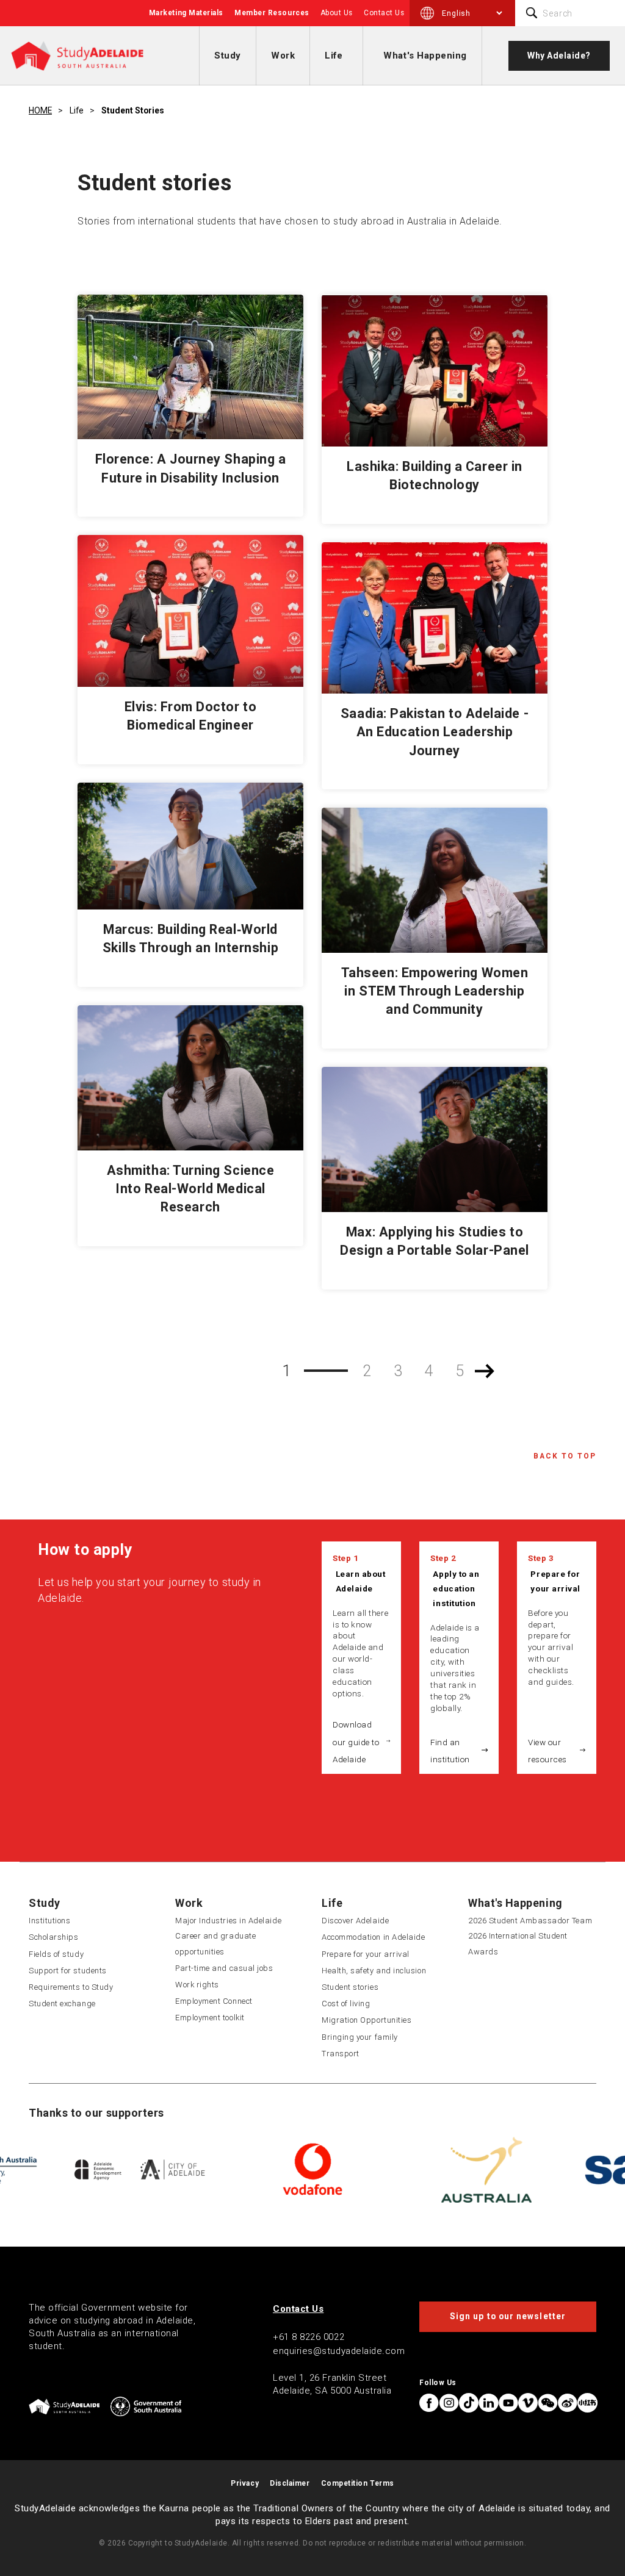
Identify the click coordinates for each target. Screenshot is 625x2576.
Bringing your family (360, 2037)
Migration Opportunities (367, 2020)
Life (334, 56)
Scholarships (53, 1937)
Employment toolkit (210, 2018)
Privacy (245, 2483)
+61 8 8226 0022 (309, 2337)
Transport (341, 2054)
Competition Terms (358, 2483)
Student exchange (62, 2004)
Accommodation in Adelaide (374, 1937)
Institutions (49, 1921)
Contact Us (384, 13)
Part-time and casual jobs (224, 1968)
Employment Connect (214, 2001)
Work (283, 56)
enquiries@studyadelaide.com (339, 2351)
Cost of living (346, 2004)
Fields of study (56, 1954)
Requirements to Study (71, 1987)
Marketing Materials (186, 13)
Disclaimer (290, 2483)
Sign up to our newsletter (508, 2316)
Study (228, 56)
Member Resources (272, 13)
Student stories (133, 110)
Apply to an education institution (456, 1588)
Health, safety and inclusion (374, 1971)
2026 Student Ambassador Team (530, 1921)
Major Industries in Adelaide (228, 1921)
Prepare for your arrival (555, 1581)
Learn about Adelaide (361, 1581)
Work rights (197, 1985)
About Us (337, 13)
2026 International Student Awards (518, 1943)
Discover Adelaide (355, 1921)
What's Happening (425, 56)
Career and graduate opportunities (215, 1943)
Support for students (68, 1971)
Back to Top (565, 1456)
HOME (40, 110)
